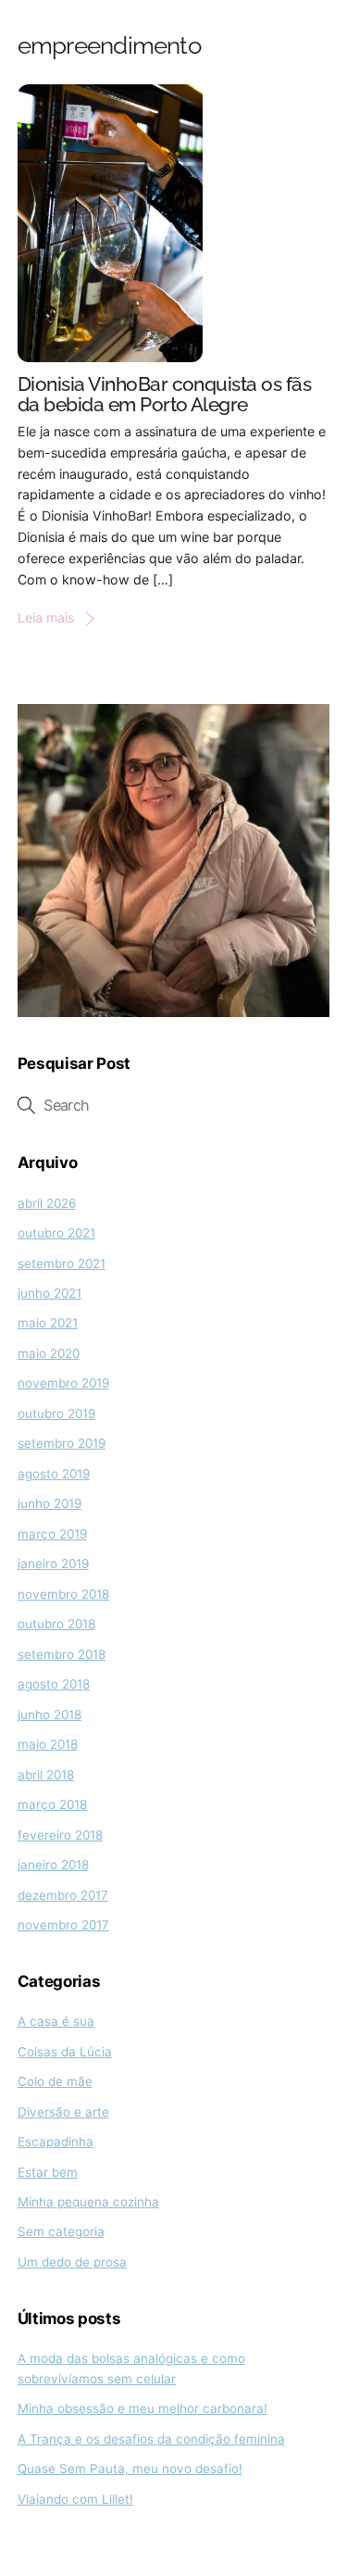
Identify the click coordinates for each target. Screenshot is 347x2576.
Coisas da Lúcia (65, 2052)
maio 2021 (48, 1323)
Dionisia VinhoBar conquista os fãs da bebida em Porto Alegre (165, 395)
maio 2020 (49, 1353)
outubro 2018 (56, 1624)
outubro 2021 (56, 1233)
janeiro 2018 (53, 1865)
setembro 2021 (62, 1263)
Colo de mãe (55, 2081)
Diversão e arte (63, 2112)
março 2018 (52, 1804)
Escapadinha (56, 2142)
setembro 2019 (62, 1443)
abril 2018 (46, 1775)
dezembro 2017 (63, 1895)
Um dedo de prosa (72, 2262)
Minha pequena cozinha (88, 2202)
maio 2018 (48, 1744)
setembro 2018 (62, 1654)
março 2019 (52, 1534)
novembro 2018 (63, 1594)
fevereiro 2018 (60, 1835)
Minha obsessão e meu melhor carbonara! (143, 2408)
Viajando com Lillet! (75, 2499)
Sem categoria (61, 2231)
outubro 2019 (56, 1414)
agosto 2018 (54, 1684)
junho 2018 (50, 1715)
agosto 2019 (54, 1474)
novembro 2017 (63, 1925)
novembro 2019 (63, 1383)
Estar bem (48, 2172)
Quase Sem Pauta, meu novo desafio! (130, 2469)
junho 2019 (50, 1503)
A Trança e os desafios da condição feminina (151, 2439)
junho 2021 (50, 1293)
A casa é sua (56, 2021)
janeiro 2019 (53, 1564)
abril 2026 (47, 1203)
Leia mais (46, 617)
